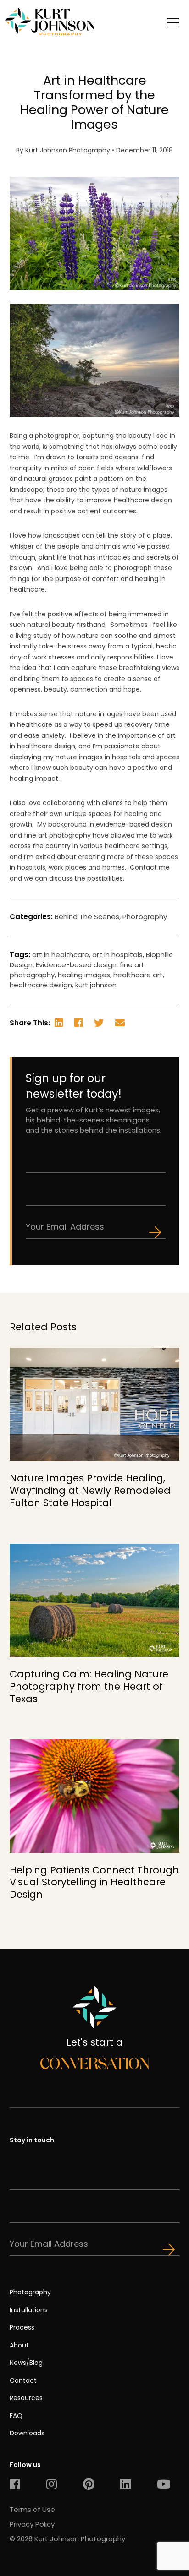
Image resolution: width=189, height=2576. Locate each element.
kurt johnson (96, 985)
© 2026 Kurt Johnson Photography (67, 2539)
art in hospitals (117, 955)
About (19, 2345)
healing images (84, 975)
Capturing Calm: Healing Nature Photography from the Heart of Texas (89, 1686)
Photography (145, 917)
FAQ (16, 2416)
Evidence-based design (76, 965)
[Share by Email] (126, 1024)
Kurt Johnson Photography (68, 150)
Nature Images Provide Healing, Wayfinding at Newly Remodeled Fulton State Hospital (90, 1490)
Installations (29, 2310)
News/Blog (26, 2363)
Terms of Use (32, 2509)
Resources (26, 2398)
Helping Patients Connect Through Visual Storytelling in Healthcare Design (94, 1882)
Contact (23, 2380)
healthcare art (138, 975)
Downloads (27, 2433)
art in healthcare (61, 955)
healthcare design (41, 985)
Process (22, 2327)
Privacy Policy (32, 2524)
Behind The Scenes (87, 917)
